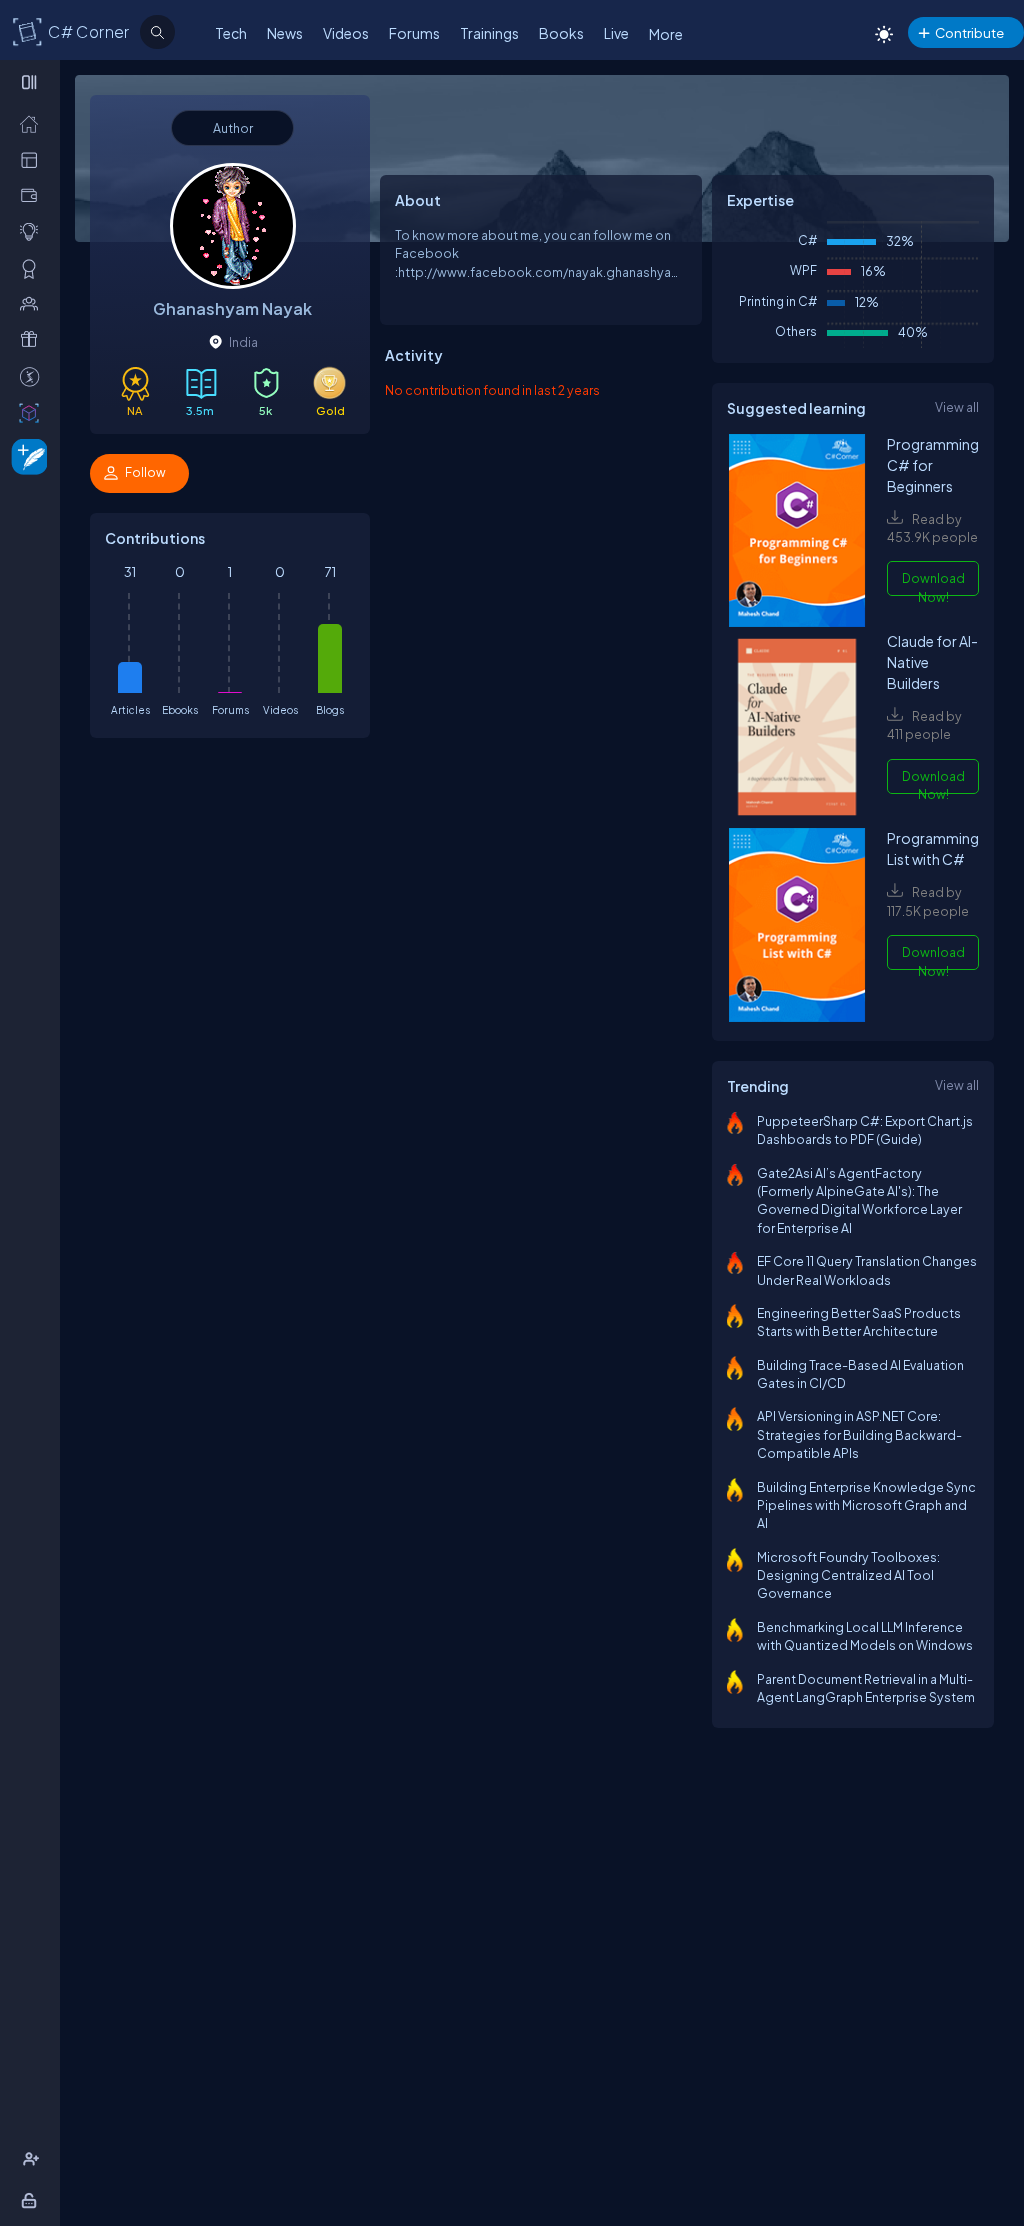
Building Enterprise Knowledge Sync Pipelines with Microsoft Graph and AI (866, 1505)
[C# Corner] (28, 31)
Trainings (489, 33)
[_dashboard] (33, 159)
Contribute (969, 32)
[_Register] (33, 2159)
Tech (231, 33)
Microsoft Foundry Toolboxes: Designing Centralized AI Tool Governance (848, 1575)
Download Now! (933, 583)
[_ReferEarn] (33, 339)
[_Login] (32, 2200)
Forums (414, 33)
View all (957, 407)
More (666, 34)
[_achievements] (33, 268)
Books (561, 33)
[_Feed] (33, 123)
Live (616, 33)
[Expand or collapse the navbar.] (31, 82)
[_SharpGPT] (33, 412)
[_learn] (33, 231)
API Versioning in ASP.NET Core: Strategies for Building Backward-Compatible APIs (859, 1434)
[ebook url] (797, 532)
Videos (346, 33)
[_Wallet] (33, 195)
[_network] (33, 303)
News (285, 33)
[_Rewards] (33, 376)
